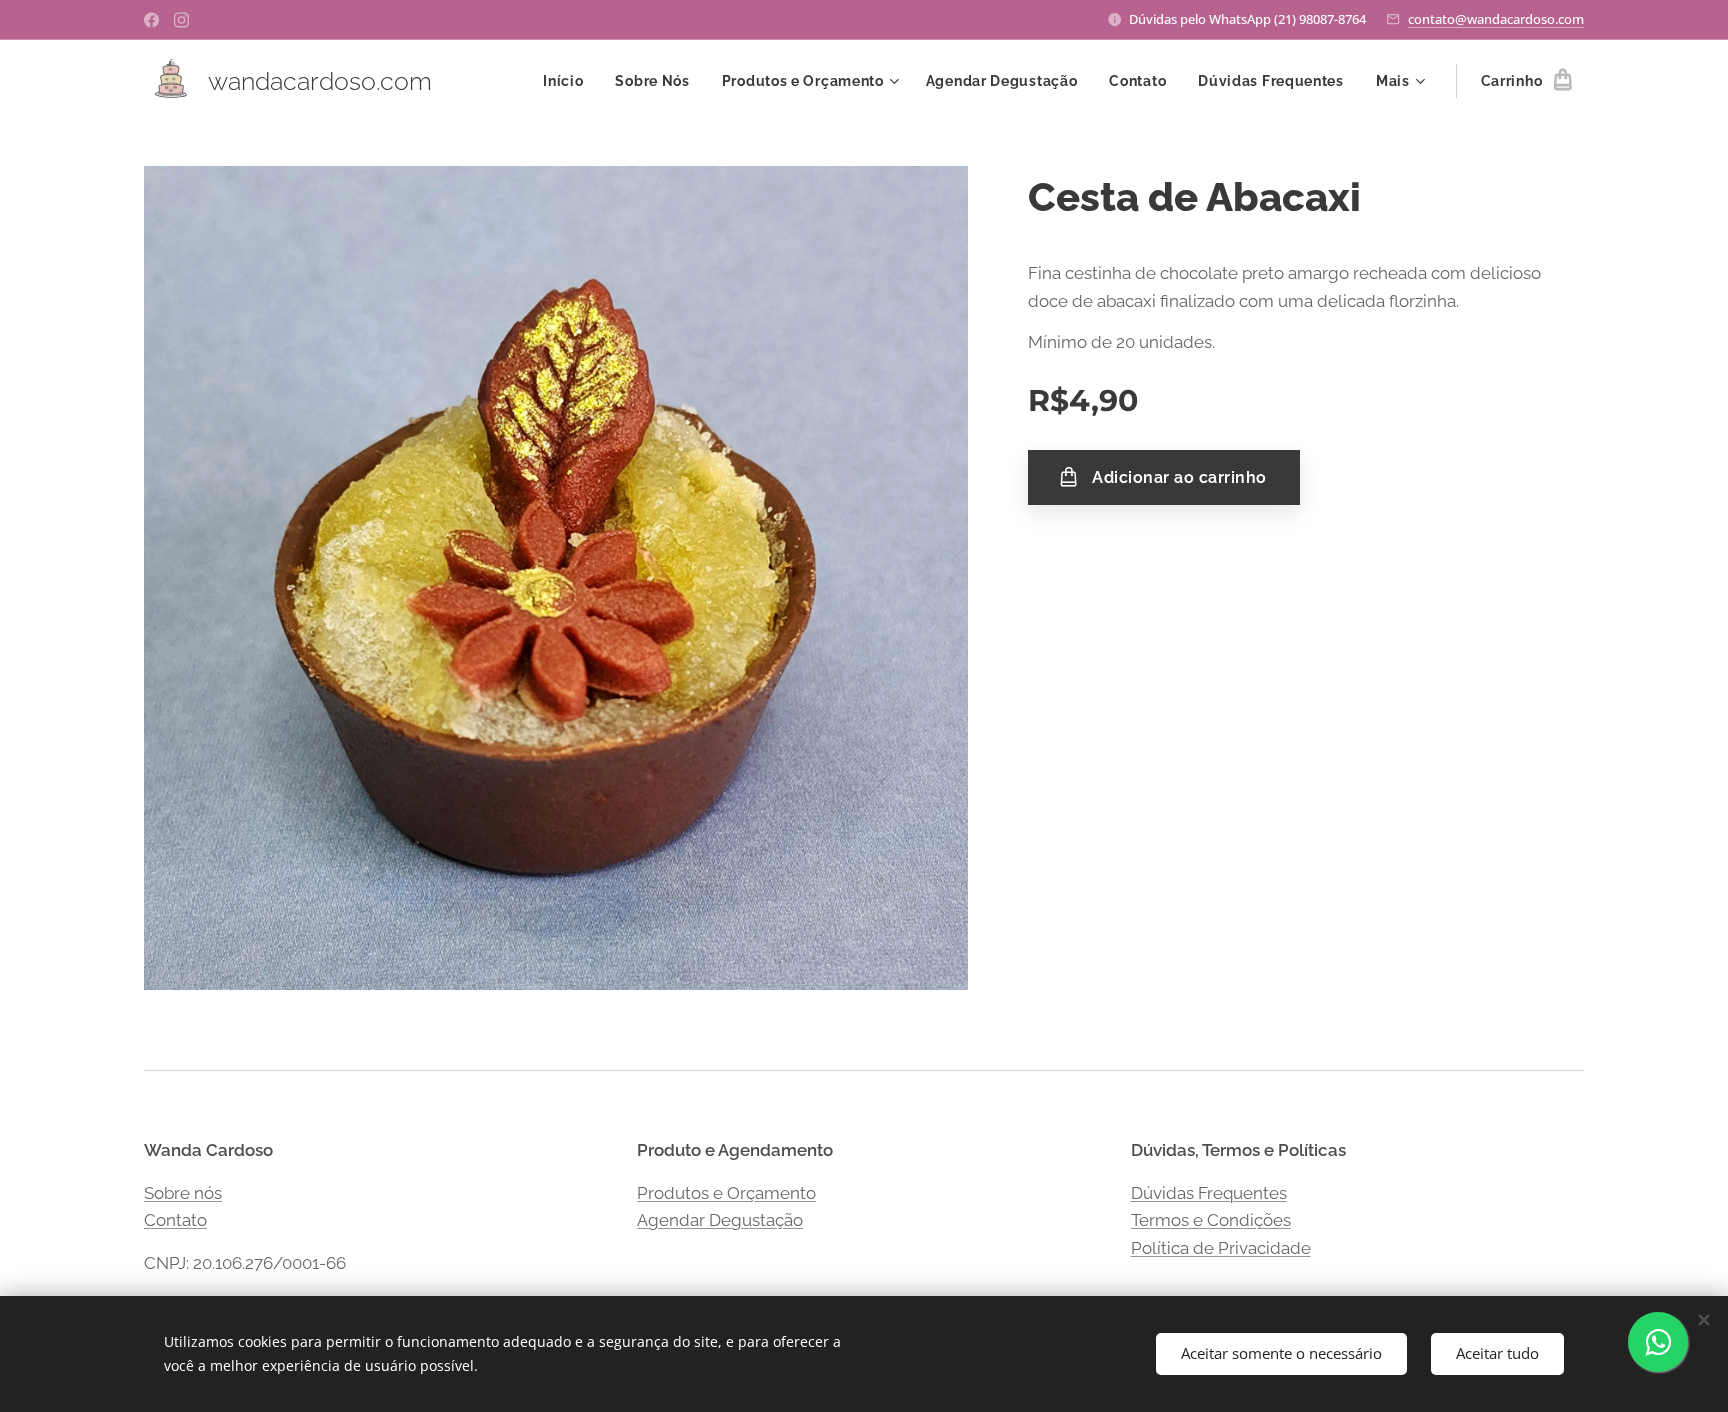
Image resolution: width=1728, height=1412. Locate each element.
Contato (175, 1220)
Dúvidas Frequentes (1209, 1193)
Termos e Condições (1211, 1220)
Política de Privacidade (1221, 1248)
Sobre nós (183, 1193)
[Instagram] (181, 20)
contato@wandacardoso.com (1496, 19)
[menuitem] (568, 81)
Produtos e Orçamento (726, 1193)
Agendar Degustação (720, 1220)
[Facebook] (151, 20)
